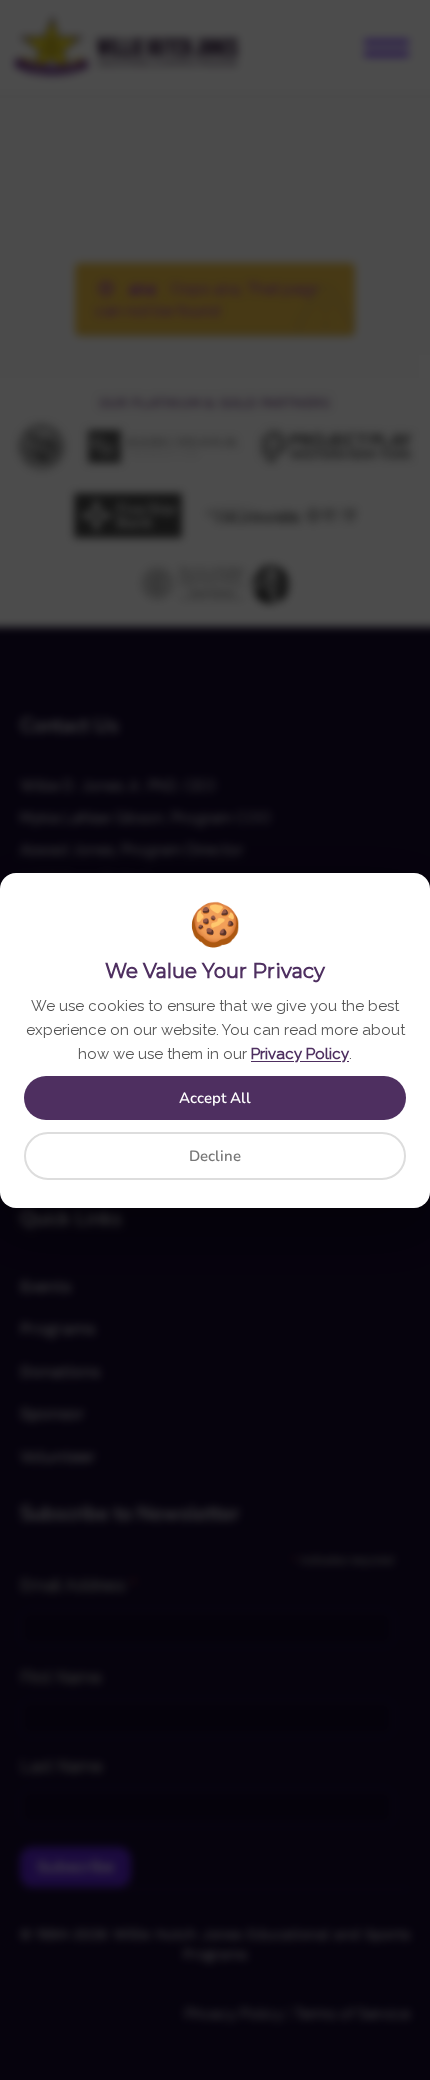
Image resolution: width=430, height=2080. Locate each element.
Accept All (215, 1098)
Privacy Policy (300, 1054)
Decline (215, 1156)
